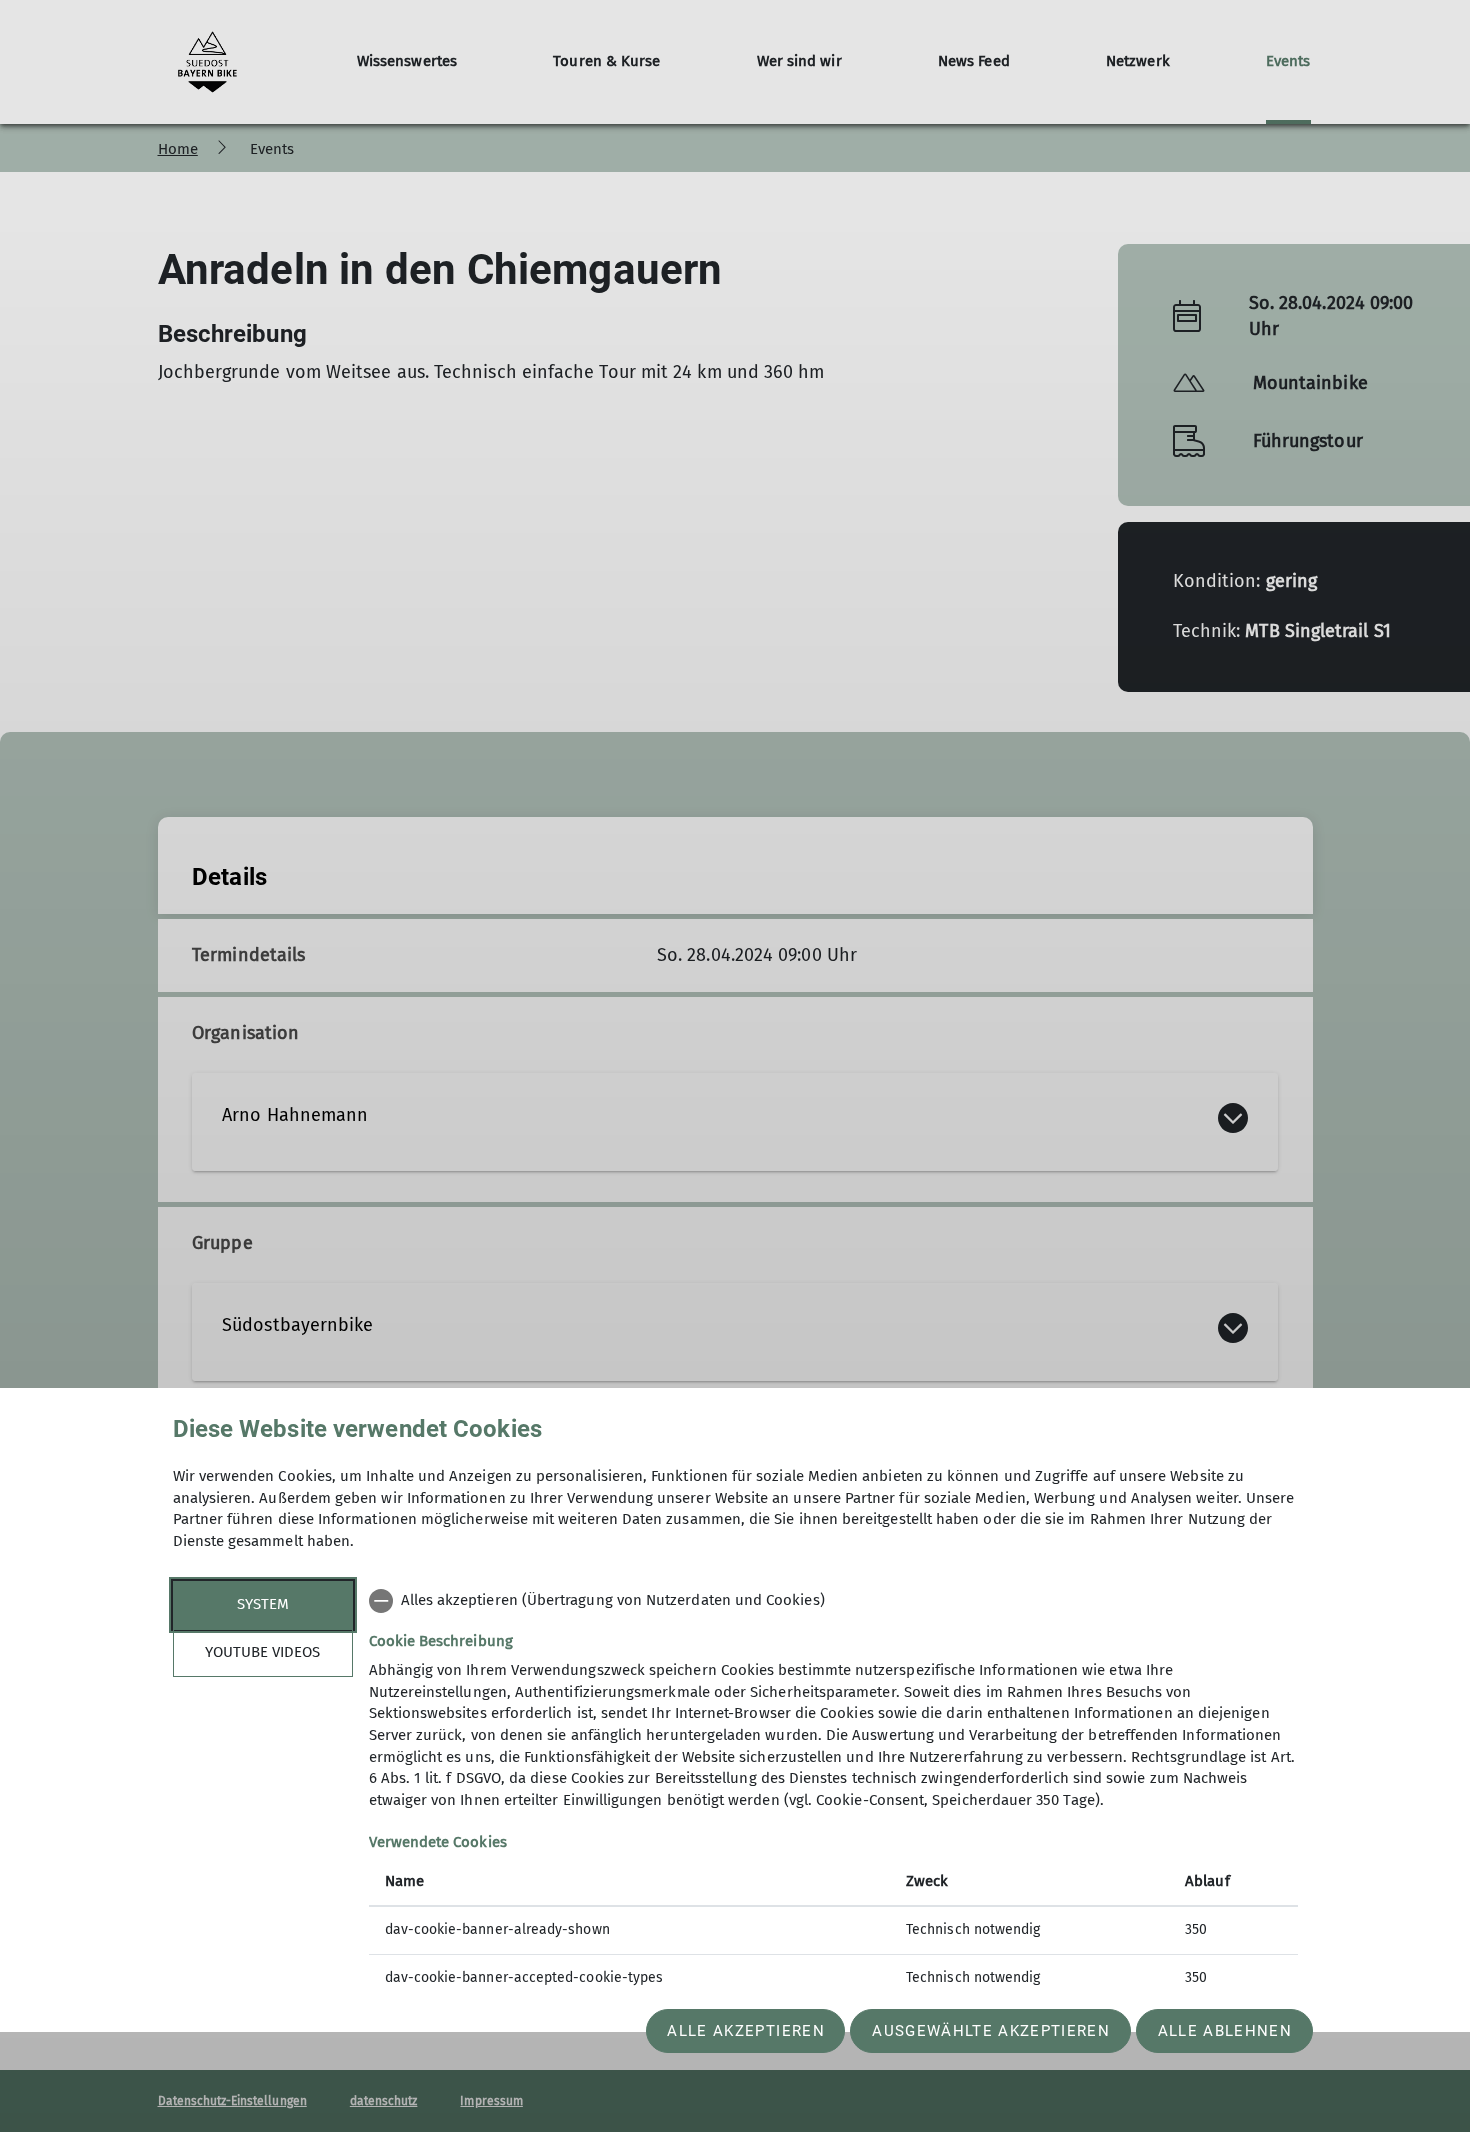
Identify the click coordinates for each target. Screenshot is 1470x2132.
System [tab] (263, 1604)
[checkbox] (833, 1601)
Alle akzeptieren (745, 2031)
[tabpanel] (833, 1791)
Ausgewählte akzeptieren (991, 2031)
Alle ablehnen (1225, 2031)
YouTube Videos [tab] (262, 1652)
